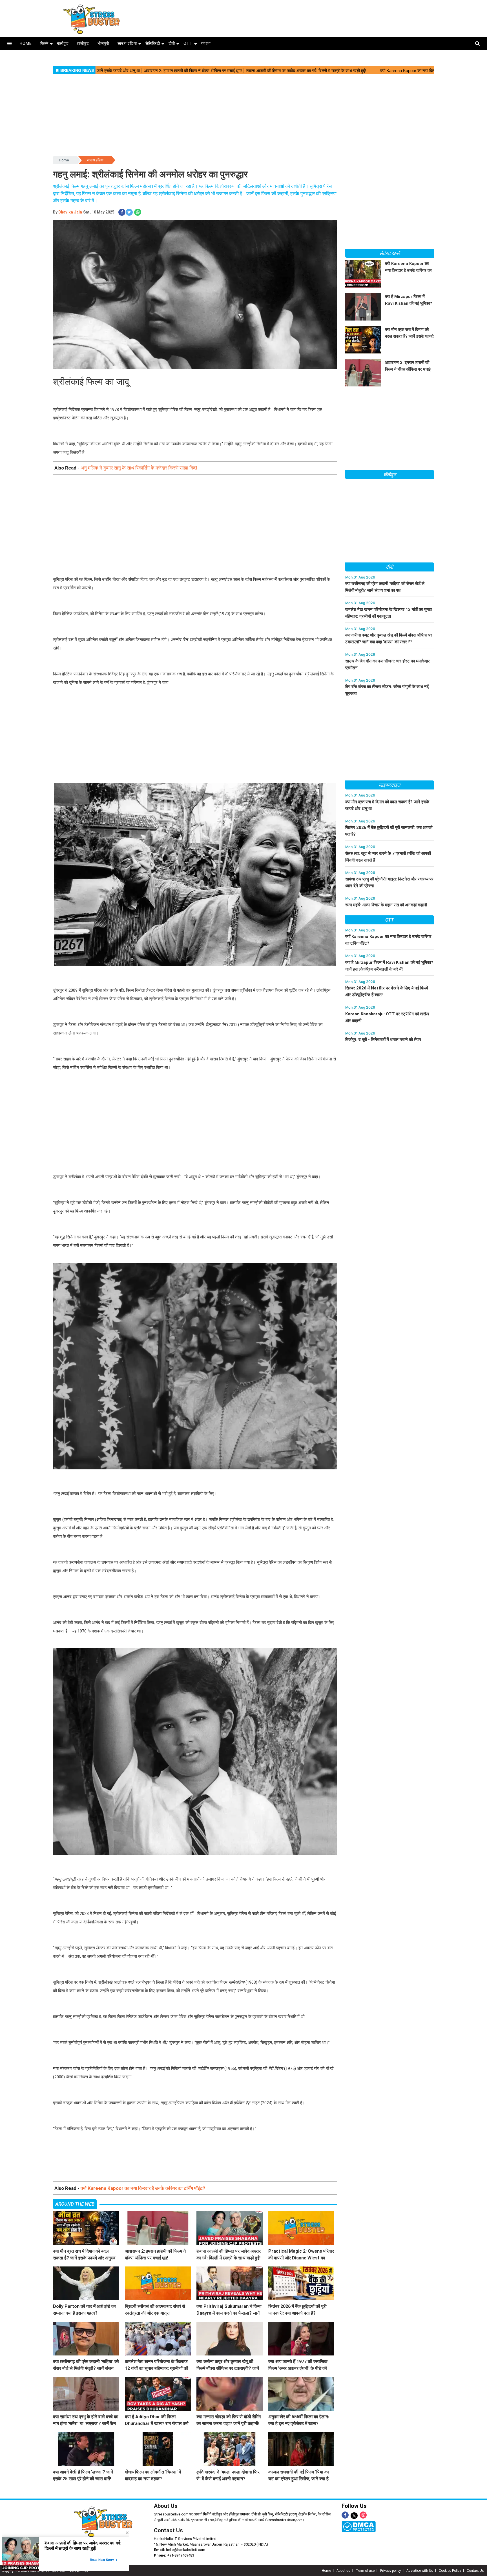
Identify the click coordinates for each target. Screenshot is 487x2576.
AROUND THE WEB (75, 2204)
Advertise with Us (420, 2571)
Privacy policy (390, 2571)
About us (343, 2571)
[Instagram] (363, 2515)
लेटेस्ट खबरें (389, 253)
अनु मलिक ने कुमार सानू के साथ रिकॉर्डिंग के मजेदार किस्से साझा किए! (139, 468)
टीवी (172, 43)
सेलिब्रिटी (153, 43)
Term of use (365, 2571)
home (26, 43)
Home (64, 160)
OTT (188, 43)
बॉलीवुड (63, 43)
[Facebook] (345, 2515)
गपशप (206, 43)
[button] (9, 44)
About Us (166, 2506)
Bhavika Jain (70, 212)
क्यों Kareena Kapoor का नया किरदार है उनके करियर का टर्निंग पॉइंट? (143, 2188)
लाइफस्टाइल (389, 785)
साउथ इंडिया (127, 43)
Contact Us (168, 2530)
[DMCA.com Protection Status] (359, 2526)
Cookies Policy (450, 2571)
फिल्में (44, 43)
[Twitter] (354, 2516)
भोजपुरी (103, 43)
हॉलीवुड (83, 43)
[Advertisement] (300, 17)
